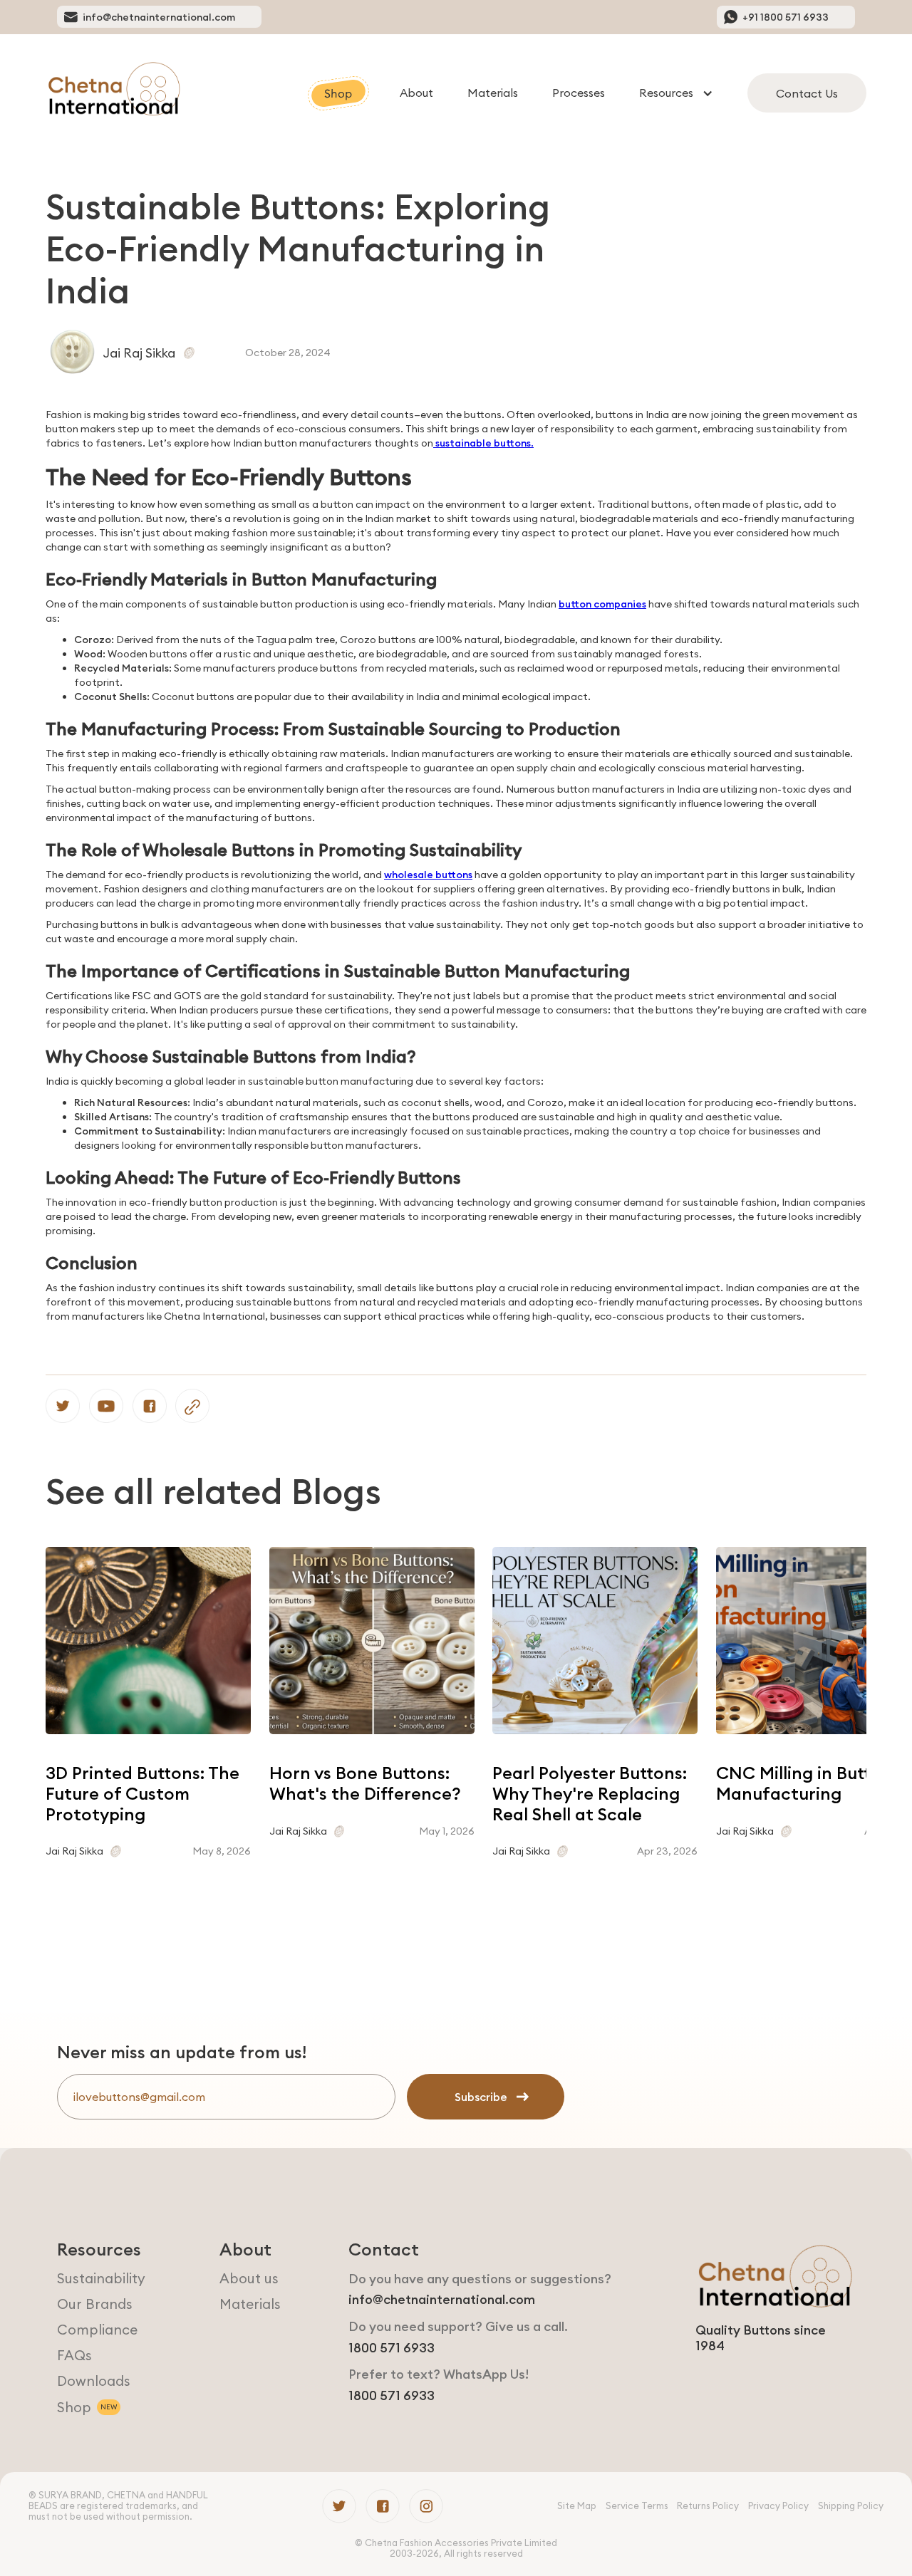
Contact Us (807, 93)
